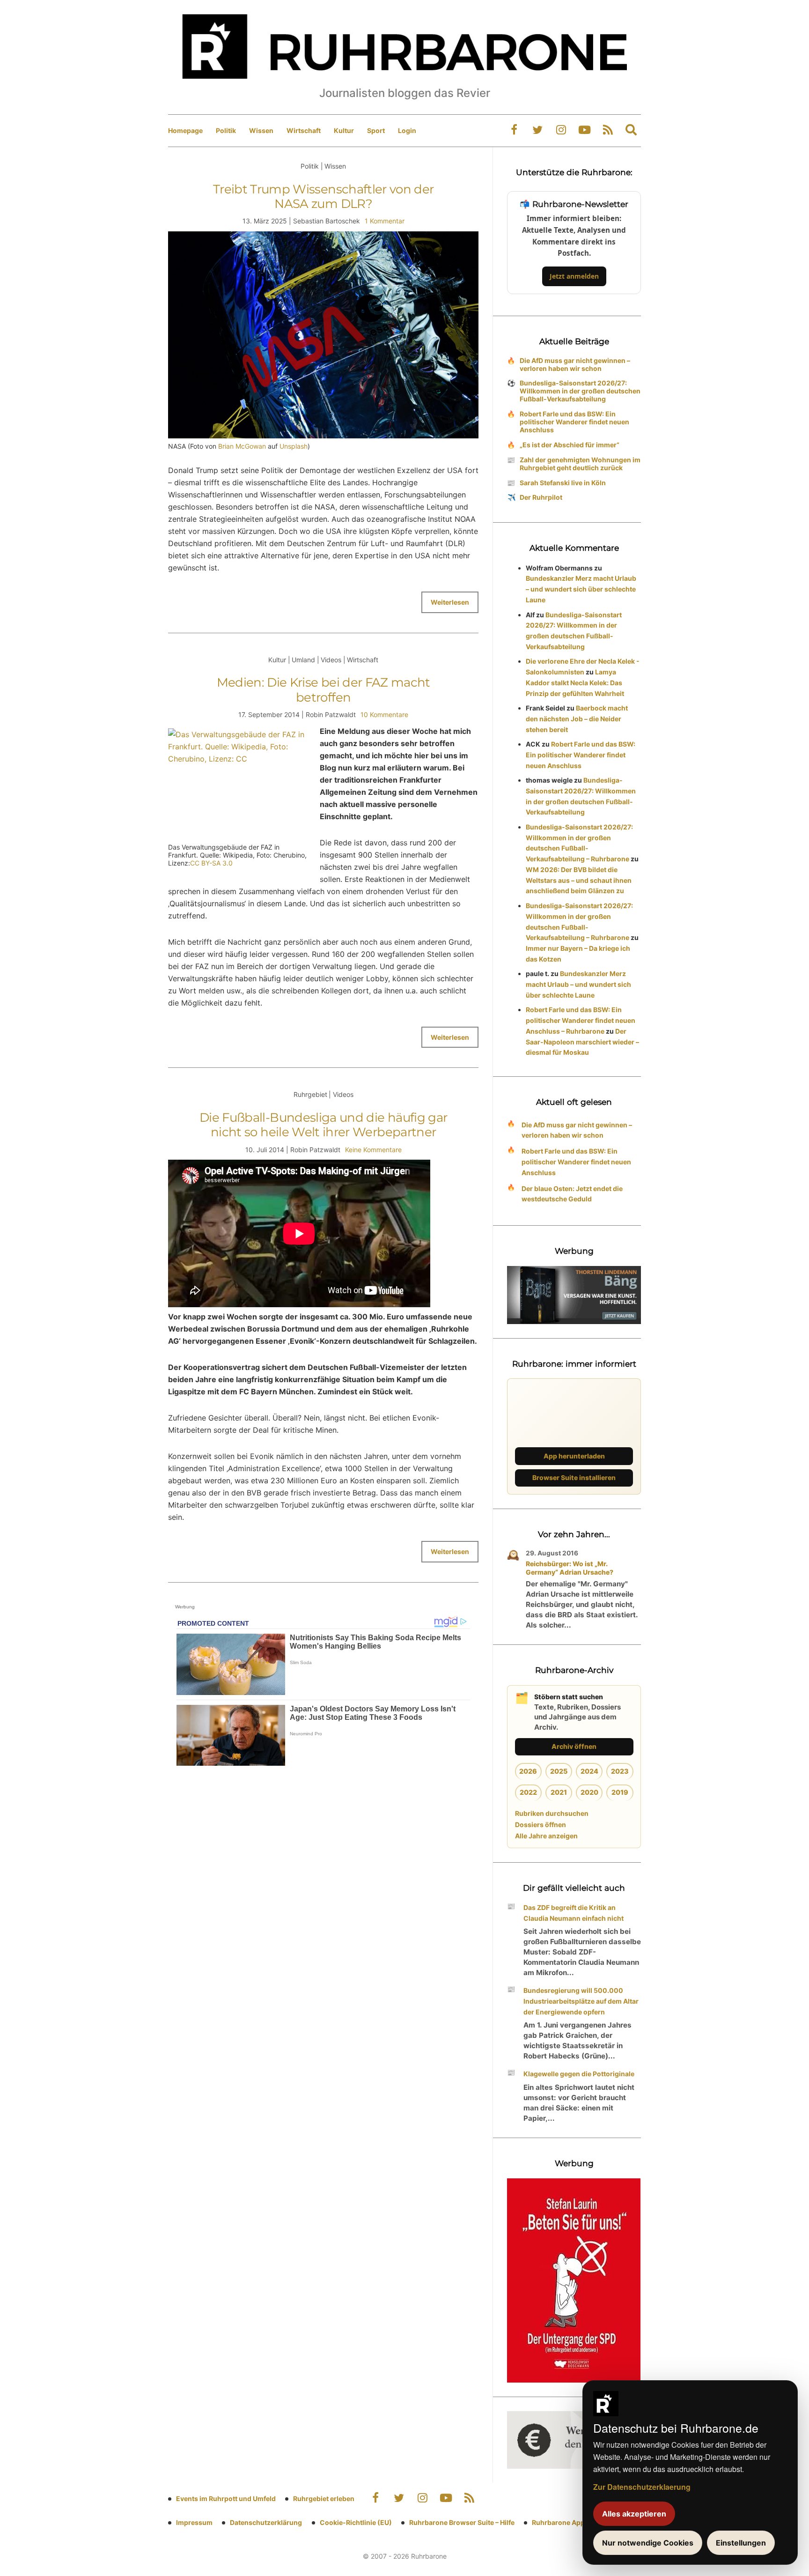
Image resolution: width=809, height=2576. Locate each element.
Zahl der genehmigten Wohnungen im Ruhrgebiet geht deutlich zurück (580, 464)
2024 (589, 1771)
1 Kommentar (385, 221)
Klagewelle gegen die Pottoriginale (579, 2074)
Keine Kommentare (373, 1150)
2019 (620, 1792)
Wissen (261, 130)
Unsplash (294, 446)
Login (407, 130)
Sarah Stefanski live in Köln (563, 483)
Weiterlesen (450, 602)
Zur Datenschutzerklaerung (642, 2487)
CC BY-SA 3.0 (211, 863)
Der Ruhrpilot (541, 497)
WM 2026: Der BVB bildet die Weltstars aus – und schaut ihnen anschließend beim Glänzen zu (579, 880)
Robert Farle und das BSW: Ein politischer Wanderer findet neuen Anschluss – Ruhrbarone (581, 1020)
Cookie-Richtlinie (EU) (356, 2522)
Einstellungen (741, 2543)
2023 (620, 1771)
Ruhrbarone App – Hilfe (569, 2522)
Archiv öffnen (574, 1746)
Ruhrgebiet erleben (324, 2498)
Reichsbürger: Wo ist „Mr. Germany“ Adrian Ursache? (570, 1568)
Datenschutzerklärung (266, 2522)
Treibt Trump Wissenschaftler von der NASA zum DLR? (324, 196)
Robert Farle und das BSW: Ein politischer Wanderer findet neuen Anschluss (574, 422)
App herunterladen (574, 1456)
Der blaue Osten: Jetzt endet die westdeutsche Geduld (572, 1194)
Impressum (194, 2522)
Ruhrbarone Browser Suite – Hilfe (462, 2522)
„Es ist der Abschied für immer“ (570, 445)
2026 (528, 1771)
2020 (589, 1792)
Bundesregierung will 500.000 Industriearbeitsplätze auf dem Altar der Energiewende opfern (581, 2001)
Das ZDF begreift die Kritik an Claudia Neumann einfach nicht (574, 1913)
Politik (226, 130)
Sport (376, 130)
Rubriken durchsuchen (552, 1813)
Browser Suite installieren (574, 1477)
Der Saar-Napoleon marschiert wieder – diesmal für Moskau (582, 1042)
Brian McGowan (242, 446)
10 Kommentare (384, 714)
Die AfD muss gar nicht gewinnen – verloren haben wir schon (575, 364)
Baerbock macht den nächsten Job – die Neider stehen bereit (577, 719)
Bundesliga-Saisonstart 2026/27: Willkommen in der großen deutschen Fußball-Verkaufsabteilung (580, 391)
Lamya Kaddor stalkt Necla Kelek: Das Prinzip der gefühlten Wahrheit (575, 683)
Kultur (344, 130)
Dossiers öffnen (541, 1825)
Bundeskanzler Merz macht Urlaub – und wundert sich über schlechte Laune (581, 589)
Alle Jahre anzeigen (546, 1836)
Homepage (185, 130)
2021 (559, 1792)
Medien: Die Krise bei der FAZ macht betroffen (324, 690)
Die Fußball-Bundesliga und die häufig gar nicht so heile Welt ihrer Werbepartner (323, 1125)
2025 (559, 1771)
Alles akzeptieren (634, 2514)
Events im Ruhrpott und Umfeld (226, 2498)
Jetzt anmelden (574, 276)
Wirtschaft (304, 130)
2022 (528, 1792)
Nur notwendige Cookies (648, 2543)
